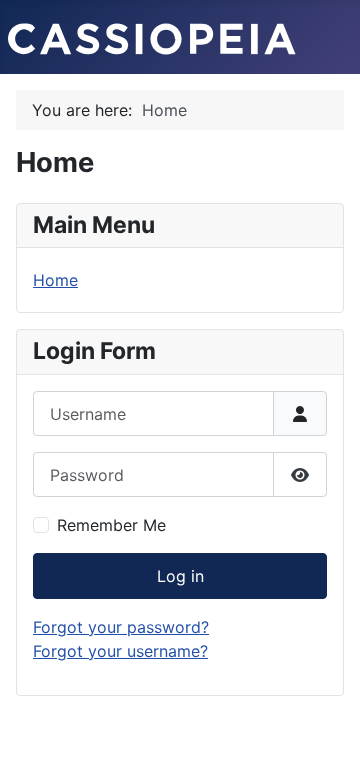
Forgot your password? (121, 627)
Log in (180, 576)
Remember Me (111, 525)
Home (55, 280)
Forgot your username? (120, 651)
